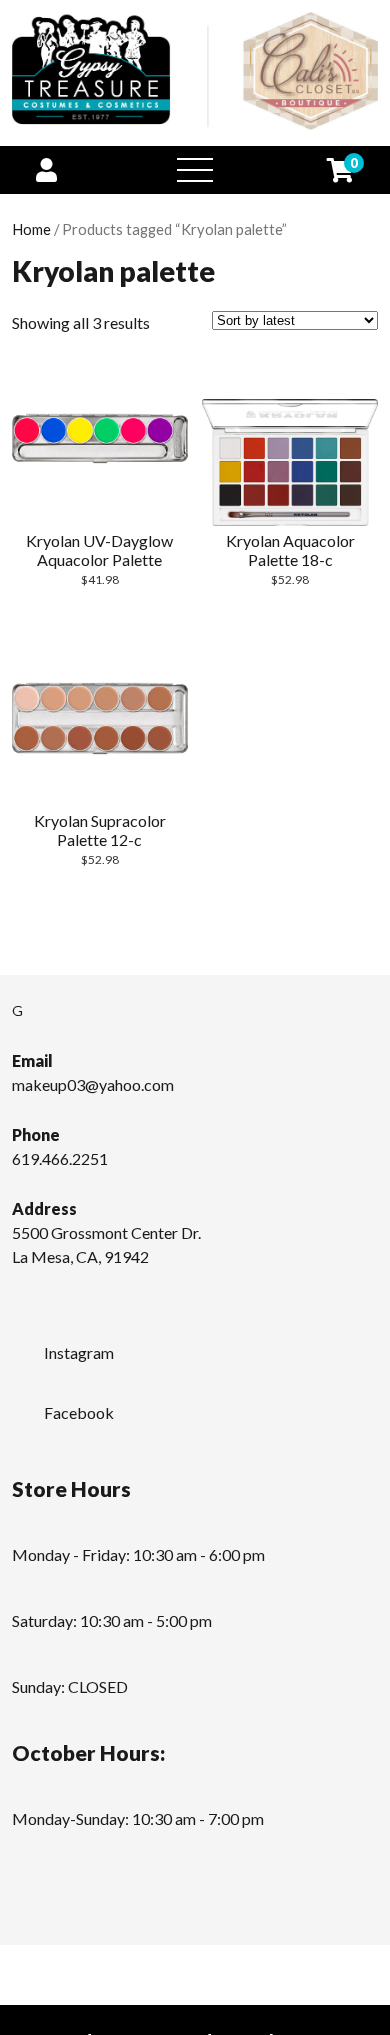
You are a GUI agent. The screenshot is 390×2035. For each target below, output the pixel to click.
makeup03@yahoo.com (93, 1084)
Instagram (79, 1352)
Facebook (79, 1412)
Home (31, 229)
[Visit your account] (46, 169)
